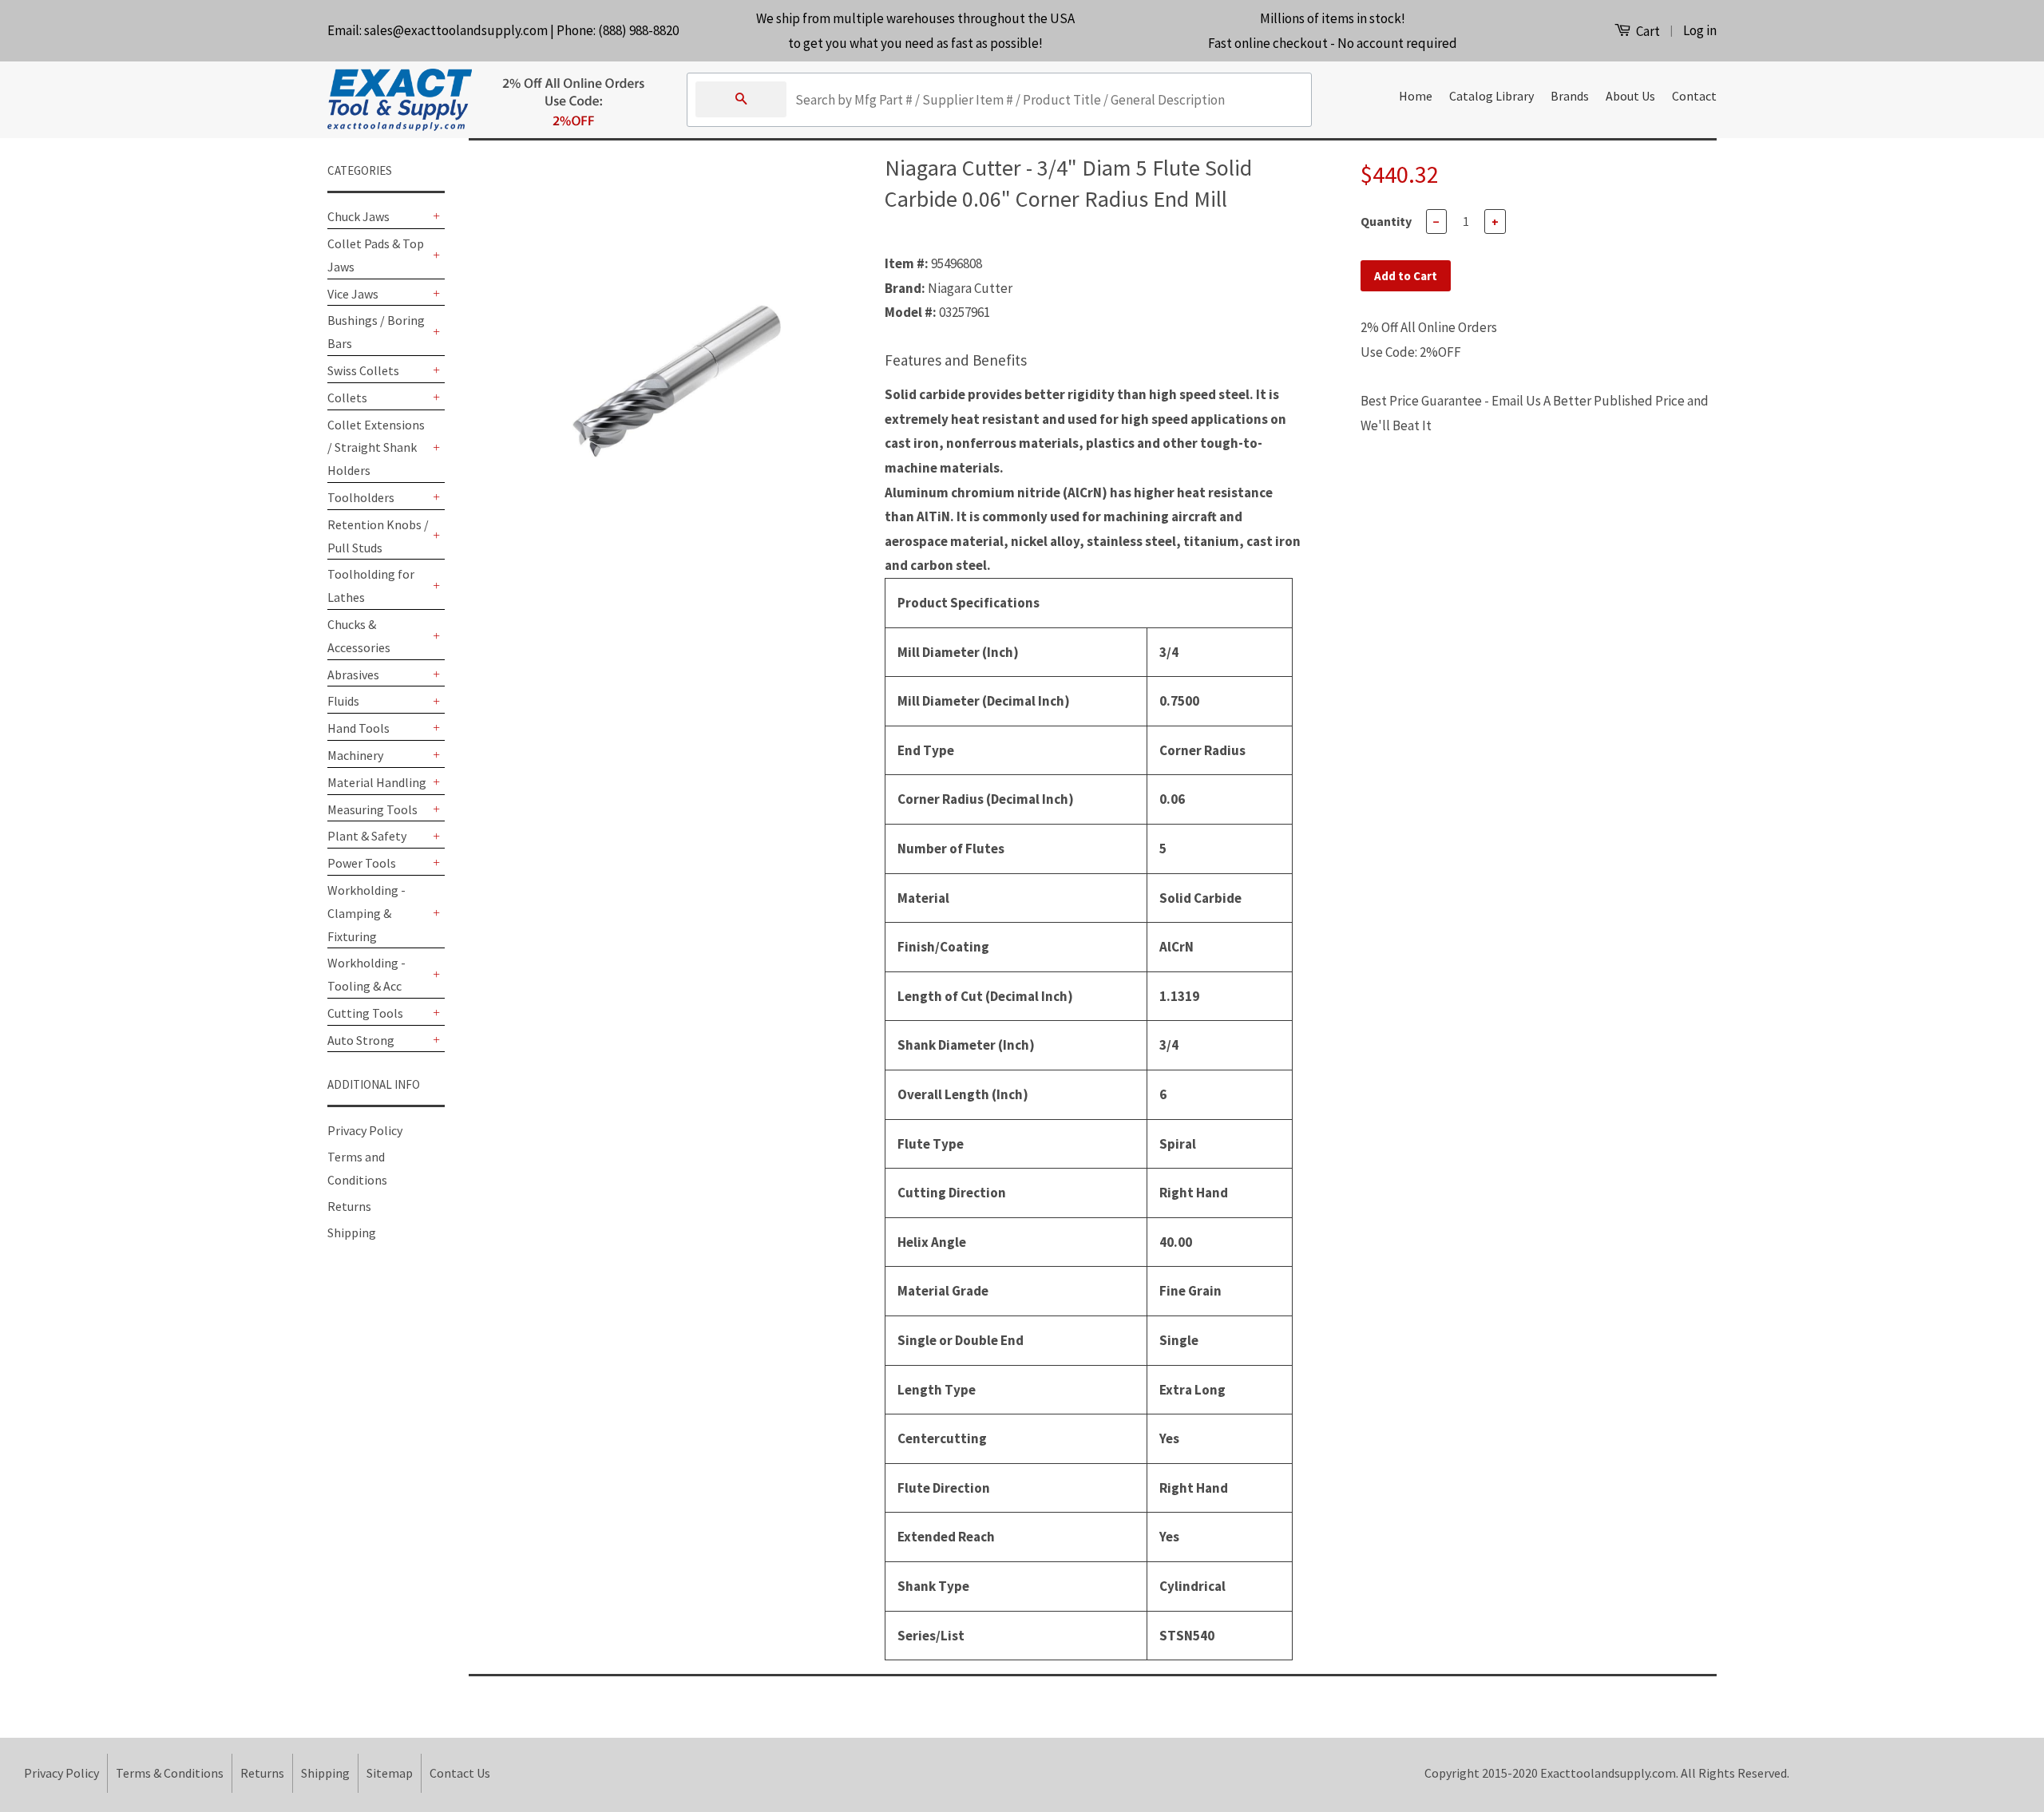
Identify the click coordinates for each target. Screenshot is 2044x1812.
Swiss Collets (363, 370)
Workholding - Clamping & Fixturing (366, 913)
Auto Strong (361, 1040)
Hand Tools (358, 728)
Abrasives (353, 675)
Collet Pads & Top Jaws (376, 255)
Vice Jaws (353, 294)
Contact (1694, 96)
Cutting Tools (365, 1013)
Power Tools (362, 863)
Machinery (355, 755)
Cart (1647, 31)
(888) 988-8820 (638, 30)
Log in (1700, 30)
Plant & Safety (367, 836)
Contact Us (460, 1773)
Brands (1570, 96)
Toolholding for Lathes (371, 586)
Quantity (1386, 221)
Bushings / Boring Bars (376, 332)
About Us (1630, 96)
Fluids (343, 701)
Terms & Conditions (170, 1773)
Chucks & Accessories (359, 636)
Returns (349, 1206)
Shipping (352, 1232)
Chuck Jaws (358, 216)
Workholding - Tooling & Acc (366, 974)
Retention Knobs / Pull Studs (378, 536)
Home (1416, 96)
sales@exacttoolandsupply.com (456, 30)
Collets (347, 398)
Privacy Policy (365, 1130)
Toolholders (361, 497)
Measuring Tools (372, 809)
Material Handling (377, 782)
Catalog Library (1491, 96)
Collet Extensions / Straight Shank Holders (376, 448)
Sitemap (390, 1773)
